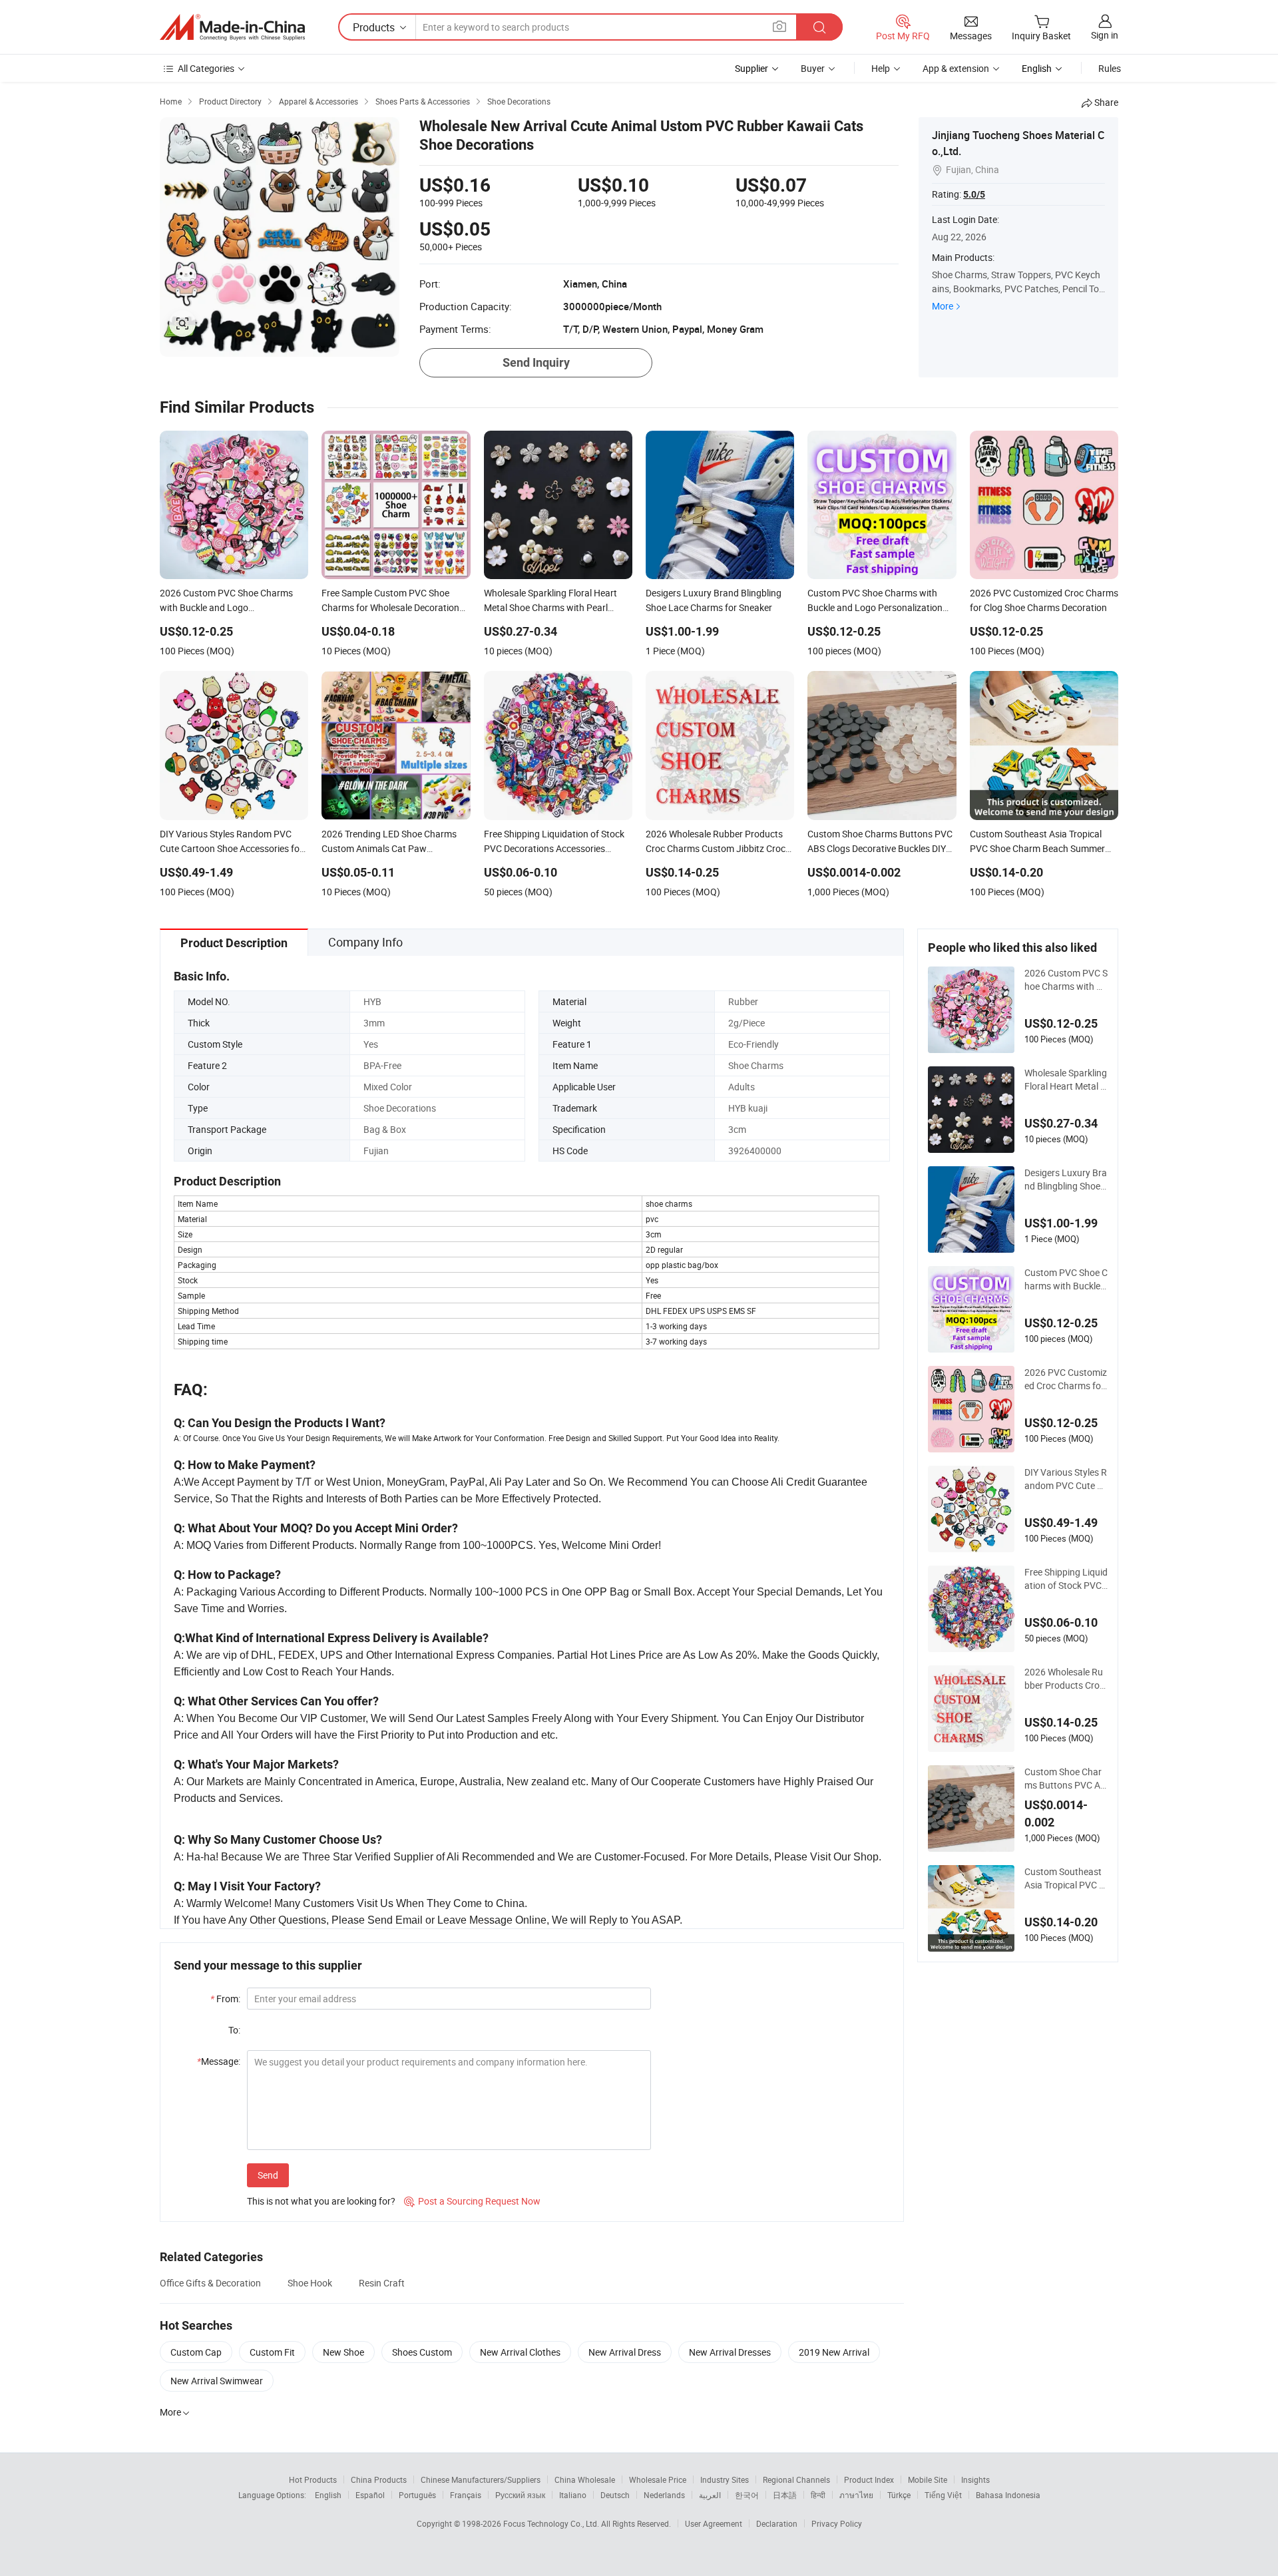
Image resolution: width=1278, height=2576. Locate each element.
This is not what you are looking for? (321, 2201)
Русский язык (520, 2495)
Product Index (869, 2479)
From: (225, 1999)
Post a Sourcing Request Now (472, 2201)
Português (417, 2495)
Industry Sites (725, 2479)
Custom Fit (272, 2352)
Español (370, 2495)
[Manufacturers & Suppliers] (232, 27)
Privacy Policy (837, 2523)
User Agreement (714, 2523)
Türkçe (899, 2495)
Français (466, 2495)
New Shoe (343, 2352)
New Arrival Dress (625, 2352)
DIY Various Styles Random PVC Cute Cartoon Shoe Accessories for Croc (1066, 1479)
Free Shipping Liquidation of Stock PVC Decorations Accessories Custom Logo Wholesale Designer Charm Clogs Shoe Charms (1066, 1579)
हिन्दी (818, 2495)
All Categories (206, 68)
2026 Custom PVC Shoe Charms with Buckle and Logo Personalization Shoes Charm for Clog (1066, 980)
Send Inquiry (536, 362)
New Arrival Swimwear (217, 2381)
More (943, 306)
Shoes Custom (422, 2352)
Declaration (777, 2523)
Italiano (573, 2495)
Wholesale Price (658, 2479)
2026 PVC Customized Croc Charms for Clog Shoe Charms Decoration (1066, 1379)
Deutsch (615, 2495)
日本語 (785, 2495)
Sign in (1105, 35)
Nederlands (664, 2495)
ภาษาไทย (856, 2495)
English (328, 2495)
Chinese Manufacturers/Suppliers (481, 2479)
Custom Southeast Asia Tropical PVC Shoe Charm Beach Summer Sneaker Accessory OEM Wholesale (1065, 1878)
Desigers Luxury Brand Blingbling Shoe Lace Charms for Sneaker (1066, 1180)
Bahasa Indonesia (1008, 2495)
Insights (975, 2479)
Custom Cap (196, 2352)
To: (234, 2030)
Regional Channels (796, 2479)
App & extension (956, 68)
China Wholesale (585, 2479)
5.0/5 (974, 194)
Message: (219, 2061)
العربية (710, 2495)
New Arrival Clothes (520, 2352)
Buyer (813, 68)
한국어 (747, 2495)
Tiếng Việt (943, 2495)
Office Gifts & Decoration (210, 2283)
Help (881, 68)
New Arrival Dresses (730, 2352)
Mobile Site (928, 2479)
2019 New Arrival (834, 2352)
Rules (1110, 68)
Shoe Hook (310, 2283)
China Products (379, 2479)
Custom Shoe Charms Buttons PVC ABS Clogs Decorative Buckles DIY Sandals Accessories (1066, 1779)
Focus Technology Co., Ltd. (552, 2523)
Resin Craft (382, 2283)
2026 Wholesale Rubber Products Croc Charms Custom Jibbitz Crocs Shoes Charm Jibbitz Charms (1065, 1679)
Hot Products (313, 2479)
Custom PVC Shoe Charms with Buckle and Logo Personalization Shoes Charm (1066, 1279)
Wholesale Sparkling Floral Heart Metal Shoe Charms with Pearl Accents (1066, 1080)
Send (268, 2175)
